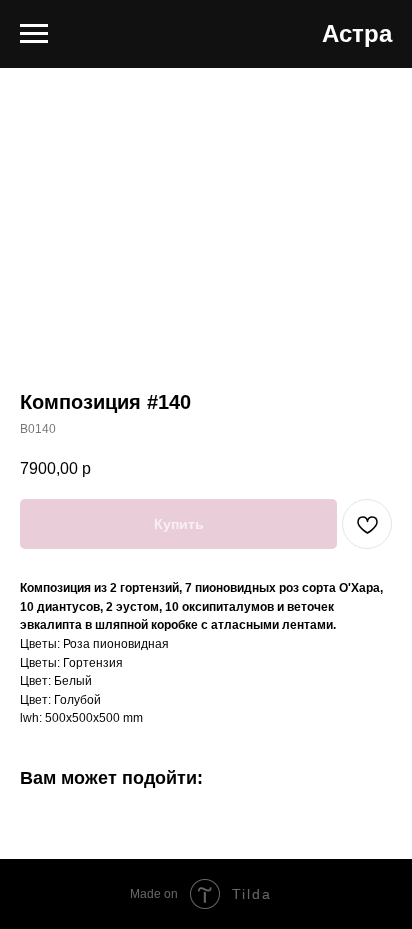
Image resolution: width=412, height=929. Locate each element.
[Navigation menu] (34, 34)
